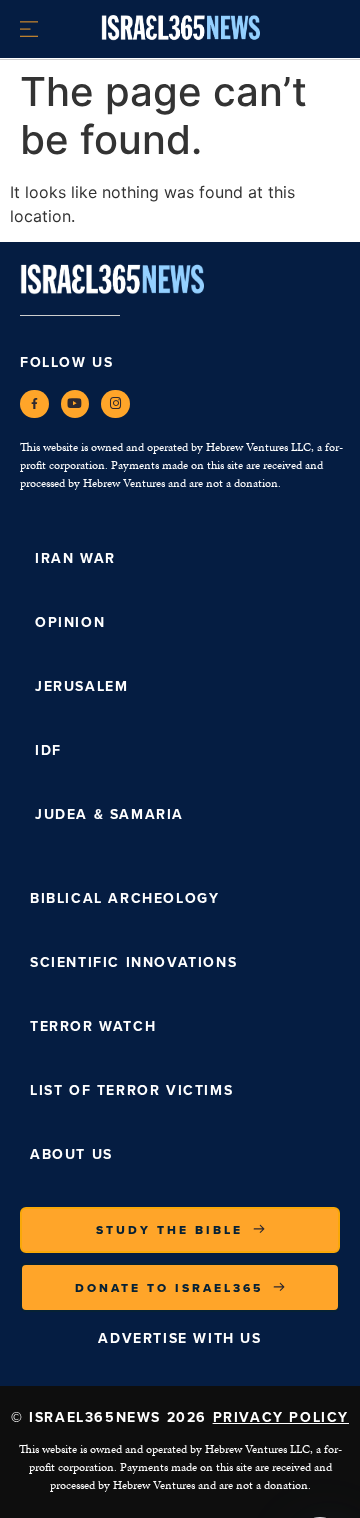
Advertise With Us (179, 1338)
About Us (71, 1154)
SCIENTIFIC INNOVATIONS (133, 962)
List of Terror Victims (131, 1090)
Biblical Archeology (124, 898)
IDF (48, 750)
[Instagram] (115, 404)
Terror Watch (93, 1026)
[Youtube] (75, 404)
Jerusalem (81, 686)
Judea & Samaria (109, 814)
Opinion (70, 622)
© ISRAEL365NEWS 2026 (180, 1417)
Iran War (75, 558)
